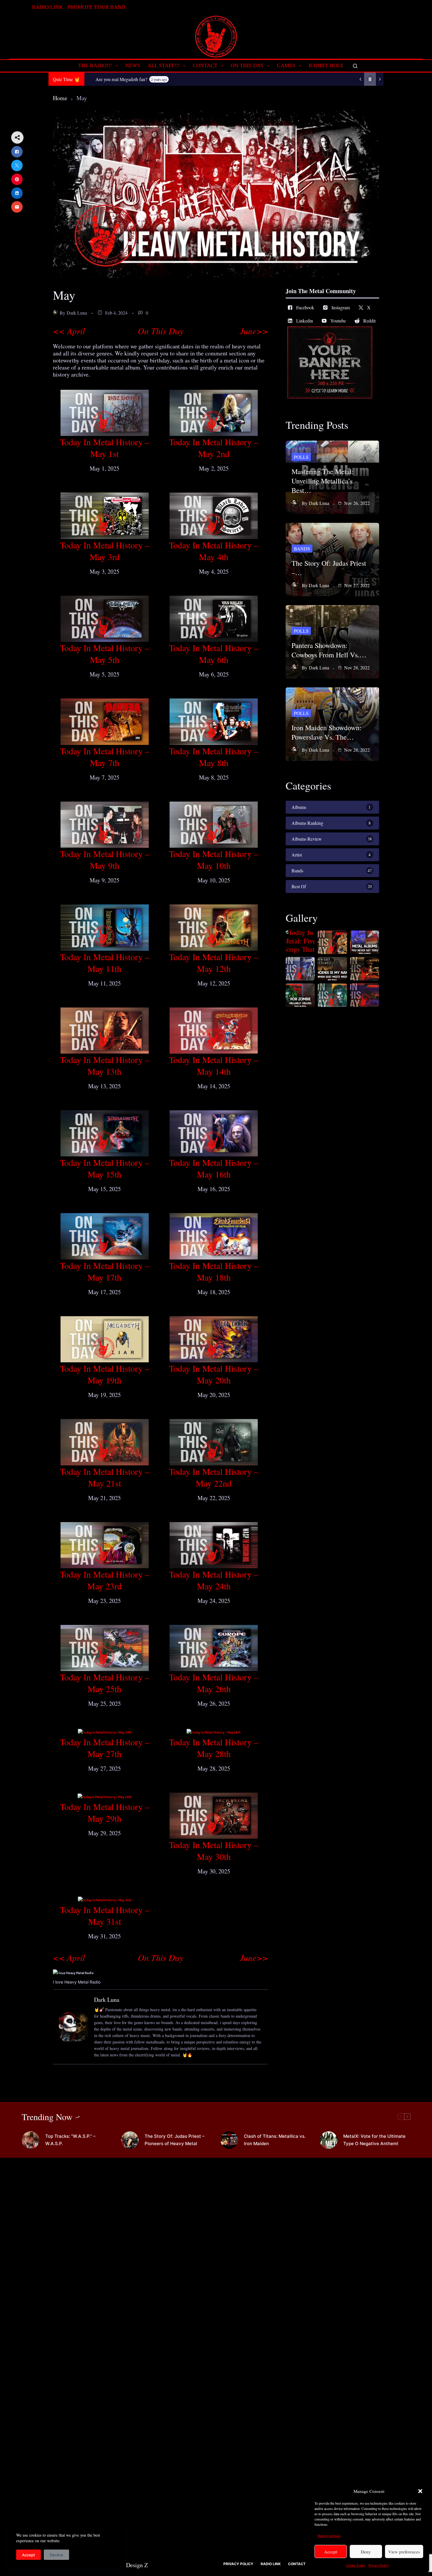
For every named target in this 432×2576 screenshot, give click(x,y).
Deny (366, 2552)
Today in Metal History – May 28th (214, 1748)
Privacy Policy (379, 2565)
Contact (205, 66)
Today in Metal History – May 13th (105, 1065)
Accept (331, 2552)
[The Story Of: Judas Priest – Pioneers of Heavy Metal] (130, 2140)
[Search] (355, 66)
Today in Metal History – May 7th (105, 757)
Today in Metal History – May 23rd (105, 1580)
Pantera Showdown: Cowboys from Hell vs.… (329, 650)
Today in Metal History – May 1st (105, 448)
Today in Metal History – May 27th (105, 1748)
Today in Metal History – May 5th (105, 654)
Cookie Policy (356, 2565)
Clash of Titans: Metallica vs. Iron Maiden (275, 2140)
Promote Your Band (96, 7)
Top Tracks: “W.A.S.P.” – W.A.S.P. (70, 2140)
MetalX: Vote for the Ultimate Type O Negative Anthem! (374, 2140)
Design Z (137, 2565)
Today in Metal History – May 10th (214, 859)
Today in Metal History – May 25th (105, 1683)
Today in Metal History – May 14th (214, 1065)
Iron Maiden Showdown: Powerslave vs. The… (326, 732)
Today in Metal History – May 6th (214, 654)
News (133, 66)
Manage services (329, 2535)
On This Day (247, 66)
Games (286, 66)
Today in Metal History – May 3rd (105, 551)
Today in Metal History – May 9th (105, 859)
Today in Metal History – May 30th (214, 1850)
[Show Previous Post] (360, 79)
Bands (302, 549)
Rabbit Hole (326, 66)
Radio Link (47, 7)
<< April (69, 331)
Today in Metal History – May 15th (105, 1168)
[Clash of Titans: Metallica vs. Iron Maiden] (229, 2140)
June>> (254, 331)
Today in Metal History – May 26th (214, 1683)
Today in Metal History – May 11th (105, 963)
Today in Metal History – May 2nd (214, 448)
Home (60, 98)
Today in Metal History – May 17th (105, 1271)
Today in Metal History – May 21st (105, 1477)
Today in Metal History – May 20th (214, 1374)
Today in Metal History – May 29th (105, 1812)
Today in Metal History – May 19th (105, 1374)
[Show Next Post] (380, 79)
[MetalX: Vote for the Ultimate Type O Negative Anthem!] (329, 2140)
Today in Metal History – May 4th (214, 551)
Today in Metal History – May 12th (214, 963)
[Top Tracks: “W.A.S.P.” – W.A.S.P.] (31, 2140)
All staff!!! (164, 66)
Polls (301, 457)
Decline (56, 2555)
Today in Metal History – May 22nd (214, 1477)
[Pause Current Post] (370, 79)
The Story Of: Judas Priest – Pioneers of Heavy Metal (175, 2140)
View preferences (404, 2552)
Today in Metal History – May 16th (214, 1168)
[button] (420, 2491)
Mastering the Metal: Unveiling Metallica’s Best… (323, 481)
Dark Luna (77, 313)
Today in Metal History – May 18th (214, 1271)
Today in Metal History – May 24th (214, 1580)
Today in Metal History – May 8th (214, 757)
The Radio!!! (95, 66)
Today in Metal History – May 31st (105, 1915)
